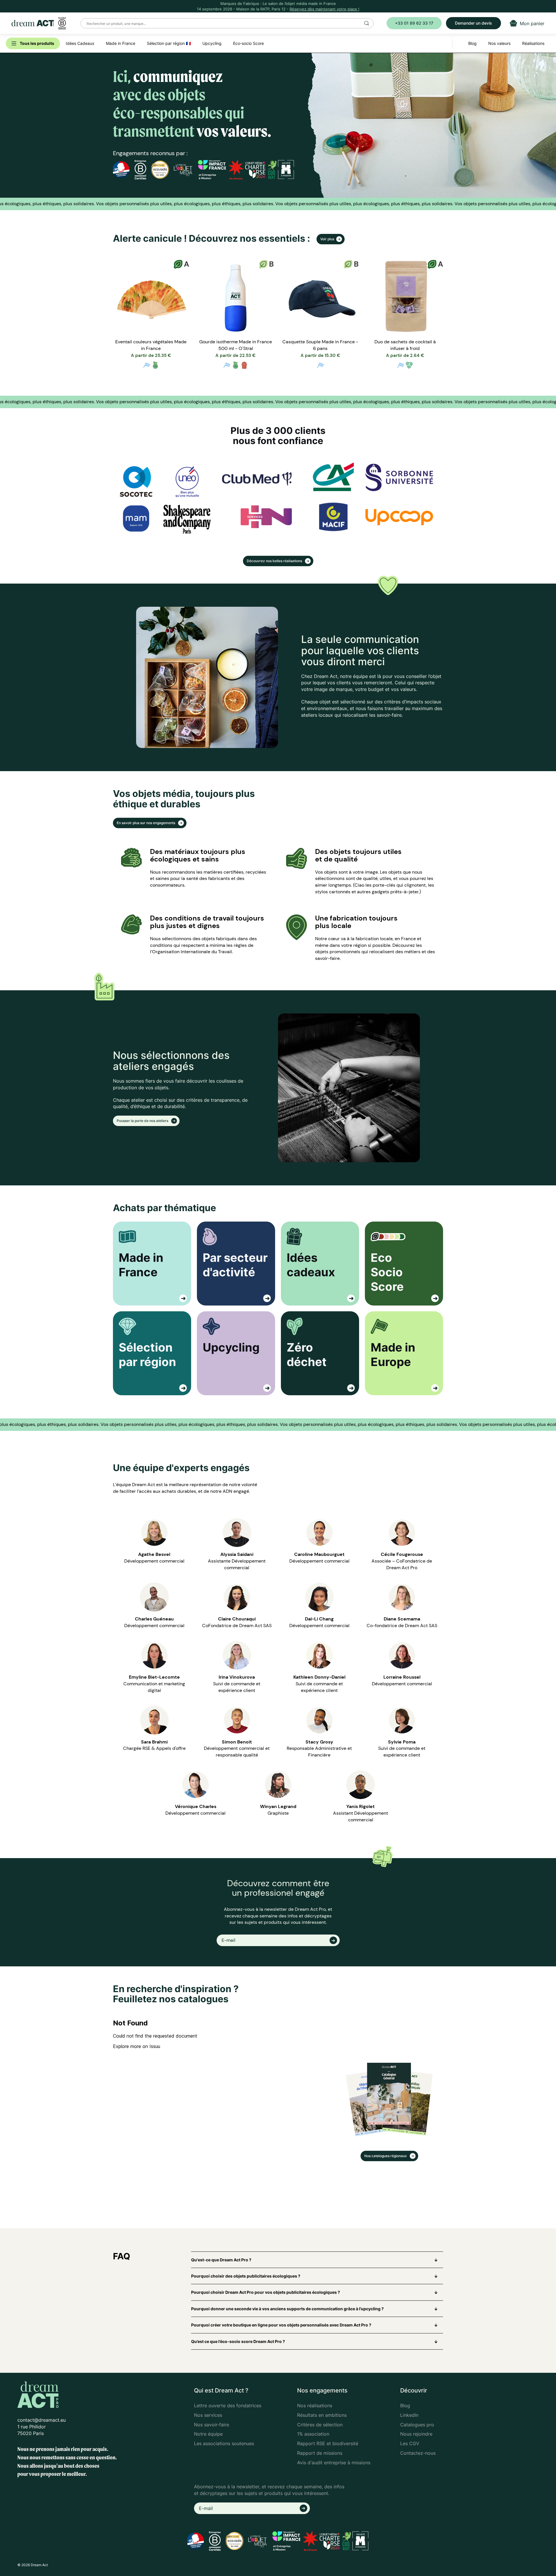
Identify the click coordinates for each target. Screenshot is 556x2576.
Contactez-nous (418, 2453)
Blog (405, 2406)
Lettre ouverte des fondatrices (228, 2406)
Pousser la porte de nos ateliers (143, 1121)
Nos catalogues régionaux (386, 2156)
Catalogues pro (417, 2425)
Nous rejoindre (416, 2434)
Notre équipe (208, 2434)
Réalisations (533, 43)
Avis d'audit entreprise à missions (334, 2463)
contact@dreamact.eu (42, 2420)
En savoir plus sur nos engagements (146, 823)
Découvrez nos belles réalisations (275, 561)
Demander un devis (473, 23)
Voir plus (327, 239)
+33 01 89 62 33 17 (414, 23)
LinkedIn (409, 2415)
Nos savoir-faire (212, 2425)
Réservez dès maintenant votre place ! (324, 9)
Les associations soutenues (224, 2443)
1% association (313, 2434)
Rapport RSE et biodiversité (328, 2443)
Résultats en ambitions (322, 2415)
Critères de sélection (320, 2425)
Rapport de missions (320, 2453)
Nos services (208, 2415)
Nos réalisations (315, 2406)
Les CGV (410, 2443)
